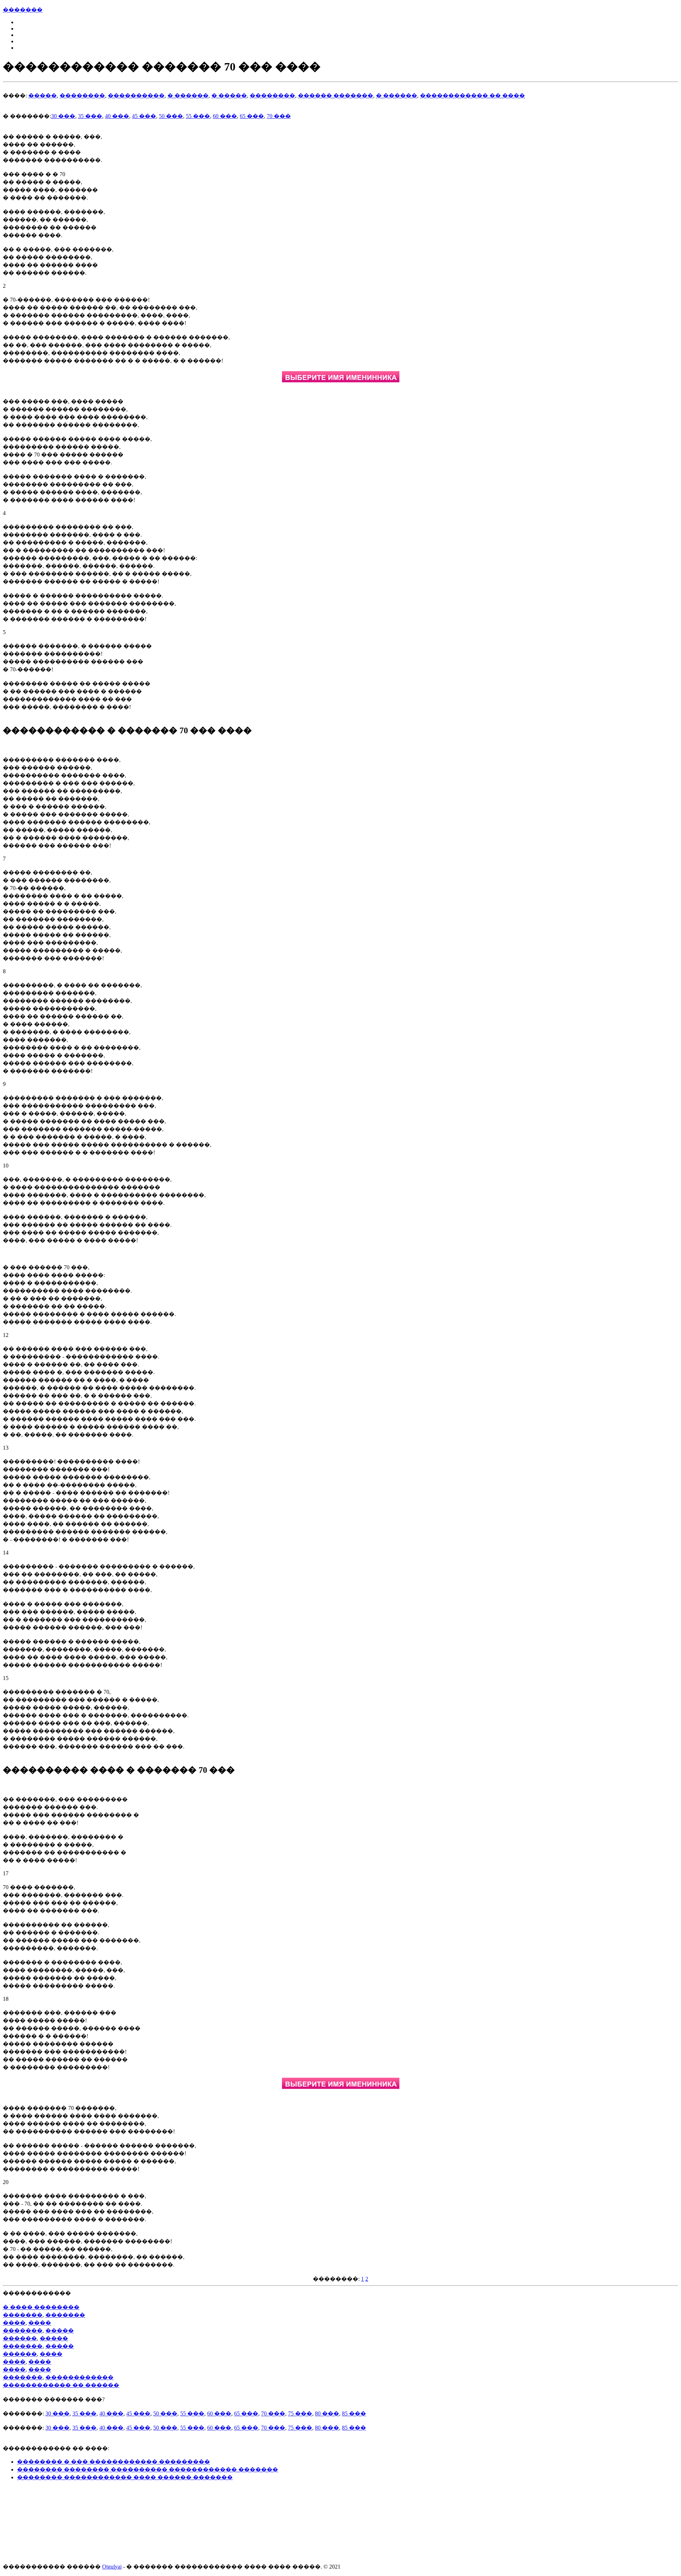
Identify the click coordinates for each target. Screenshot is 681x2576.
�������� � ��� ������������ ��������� (113, 2462)
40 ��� (117, 116)
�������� (82, 96)
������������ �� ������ (61, 2385)
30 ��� (63, 116)
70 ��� (279, 116)
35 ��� (90, 116)
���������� (136, 96)
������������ (79, 2377)
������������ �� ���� (472, 96)
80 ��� (327, 2413)
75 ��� (300, 2413)
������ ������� (336, 96)
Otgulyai (112, 2567)
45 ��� (144, 116)
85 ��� (354, 2413)
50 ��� (171, 116)
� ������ (188, 96)
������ (20, 2338)
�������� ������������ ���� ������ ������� (125, 2477)
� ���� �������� (41, 2307)
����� (43, 96)
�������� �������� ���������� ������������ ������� (148, 2469)
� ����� (229, 96)
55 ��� (198, 116)
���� (14, 2323)
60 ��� (225, 116)
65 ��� (252, 116)
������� (23, 10)
